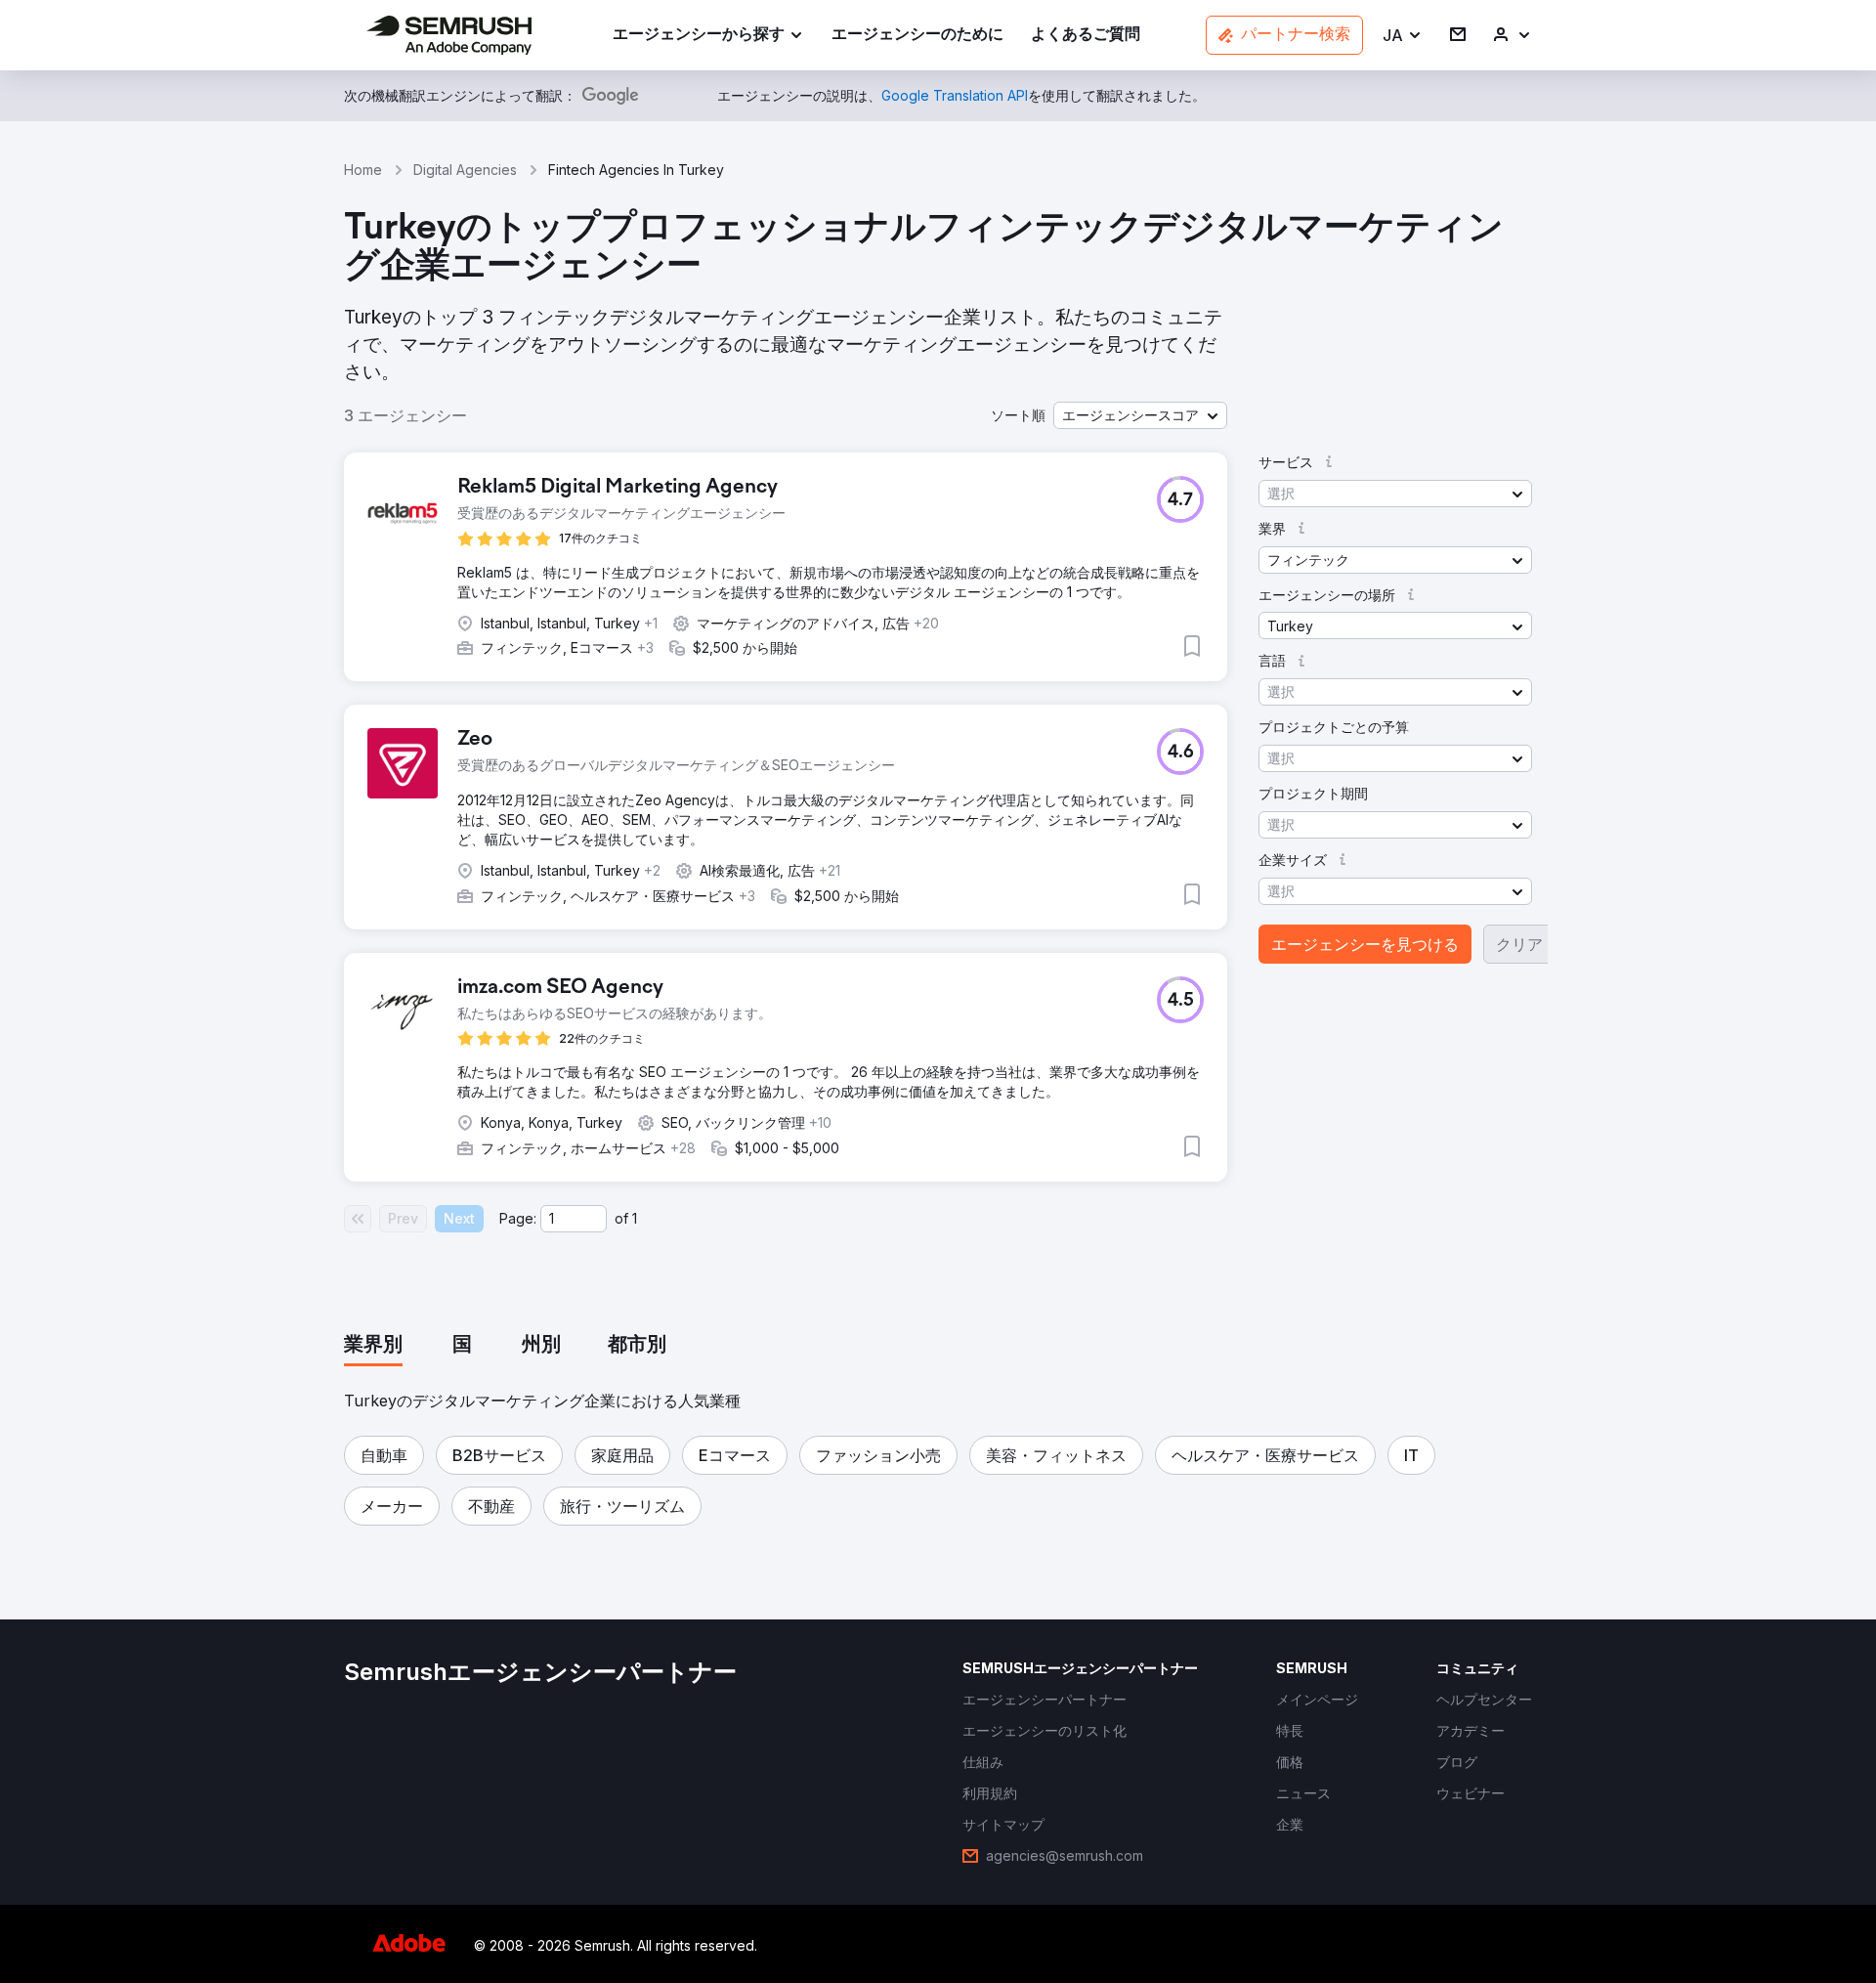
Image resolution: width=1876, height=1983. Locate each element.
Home (363, 170)
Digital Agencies (465, 170)
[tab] (373, 1346)
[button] (1403, 36)
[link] (917, 36)
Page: (518, 1218)
